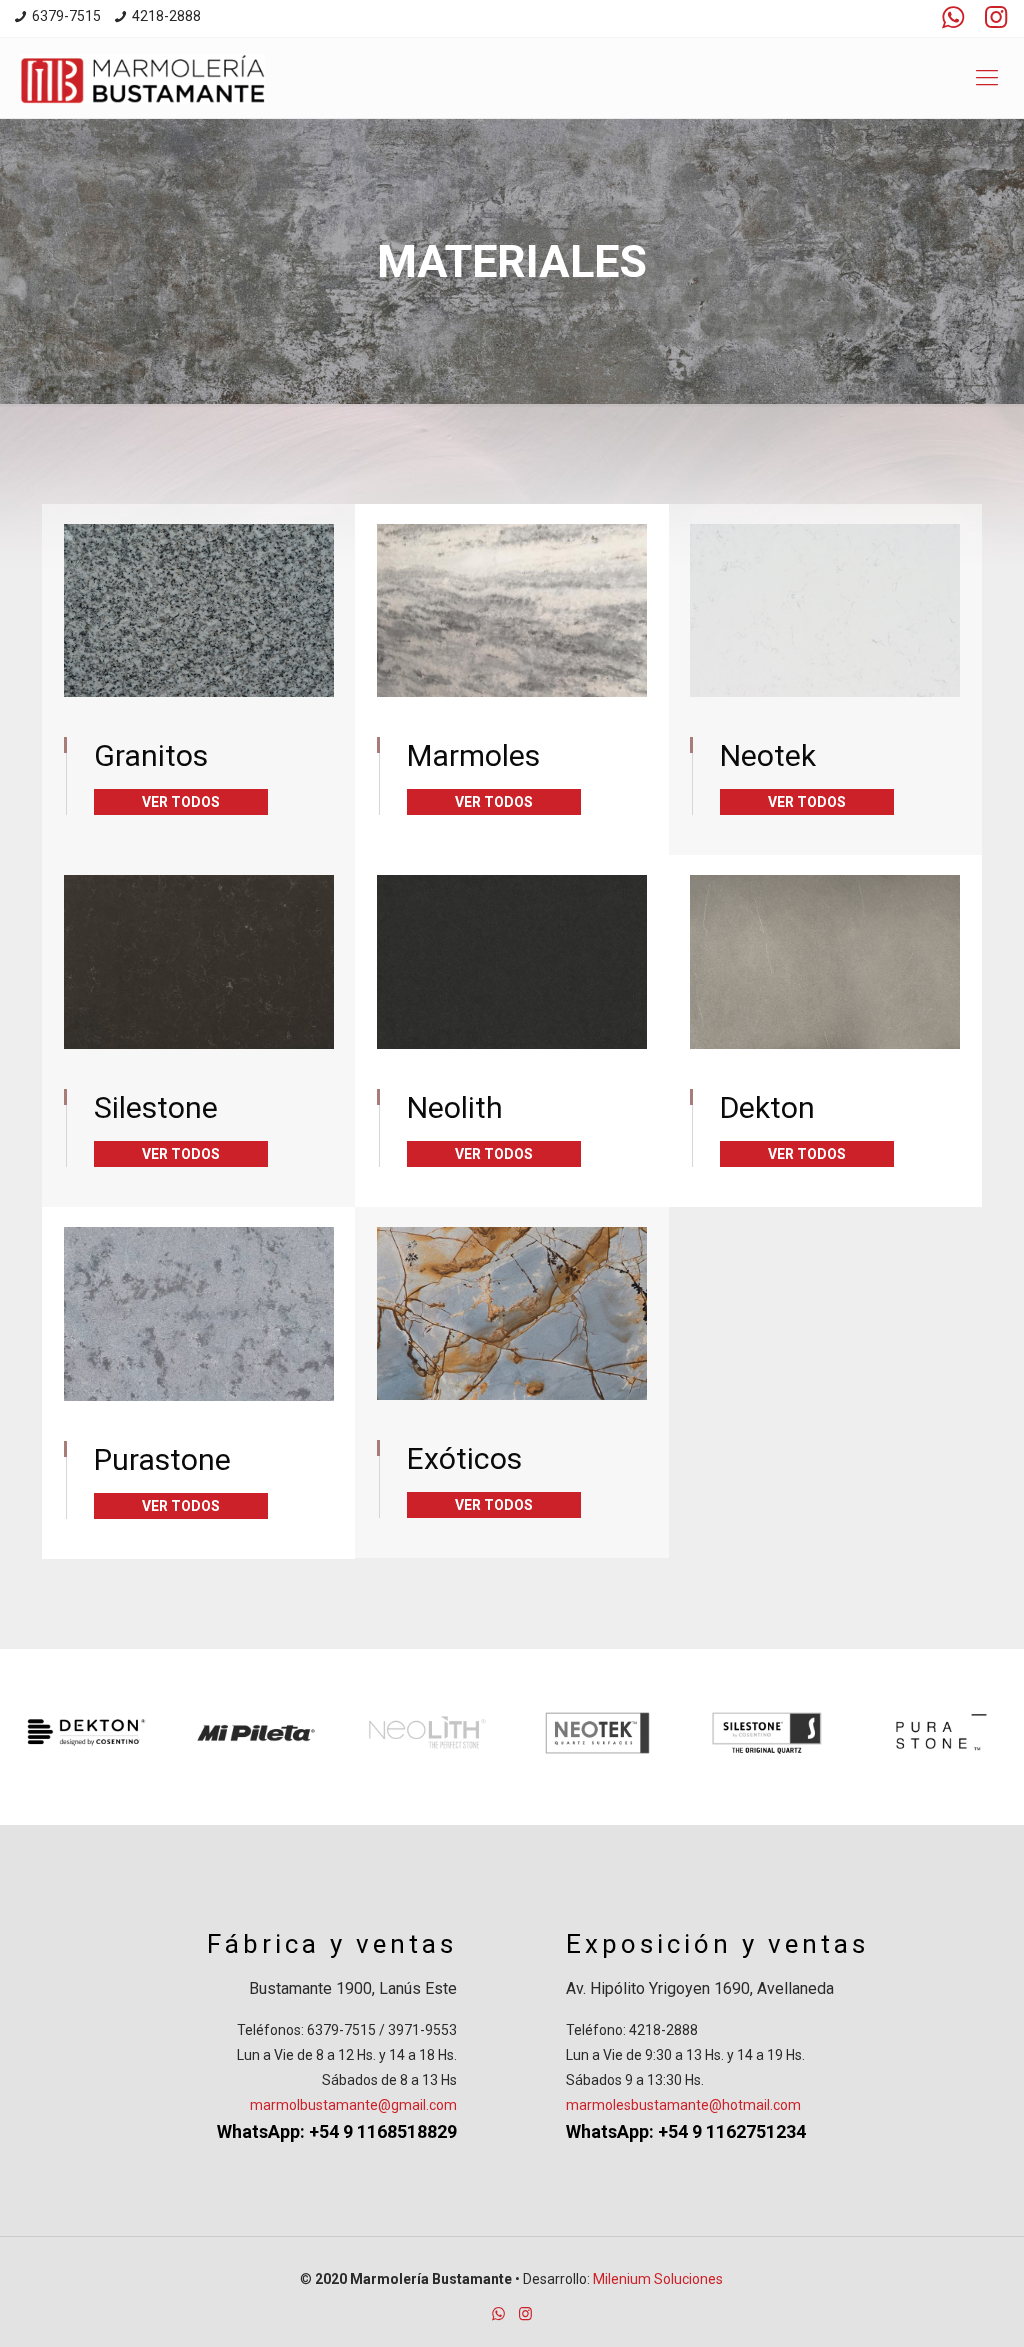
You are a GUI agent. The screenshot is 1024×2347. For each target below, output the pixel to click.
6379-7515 (66, 16)
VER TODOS (181, 802)
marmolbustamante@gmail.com (353, 2105)
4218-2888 (166, 16)
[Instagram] (995, 17)
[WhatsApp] (953, 17)
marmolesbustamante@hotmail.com (683, 2105)
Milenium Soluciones (658, 2279)
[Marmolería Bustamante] (142, 78)
